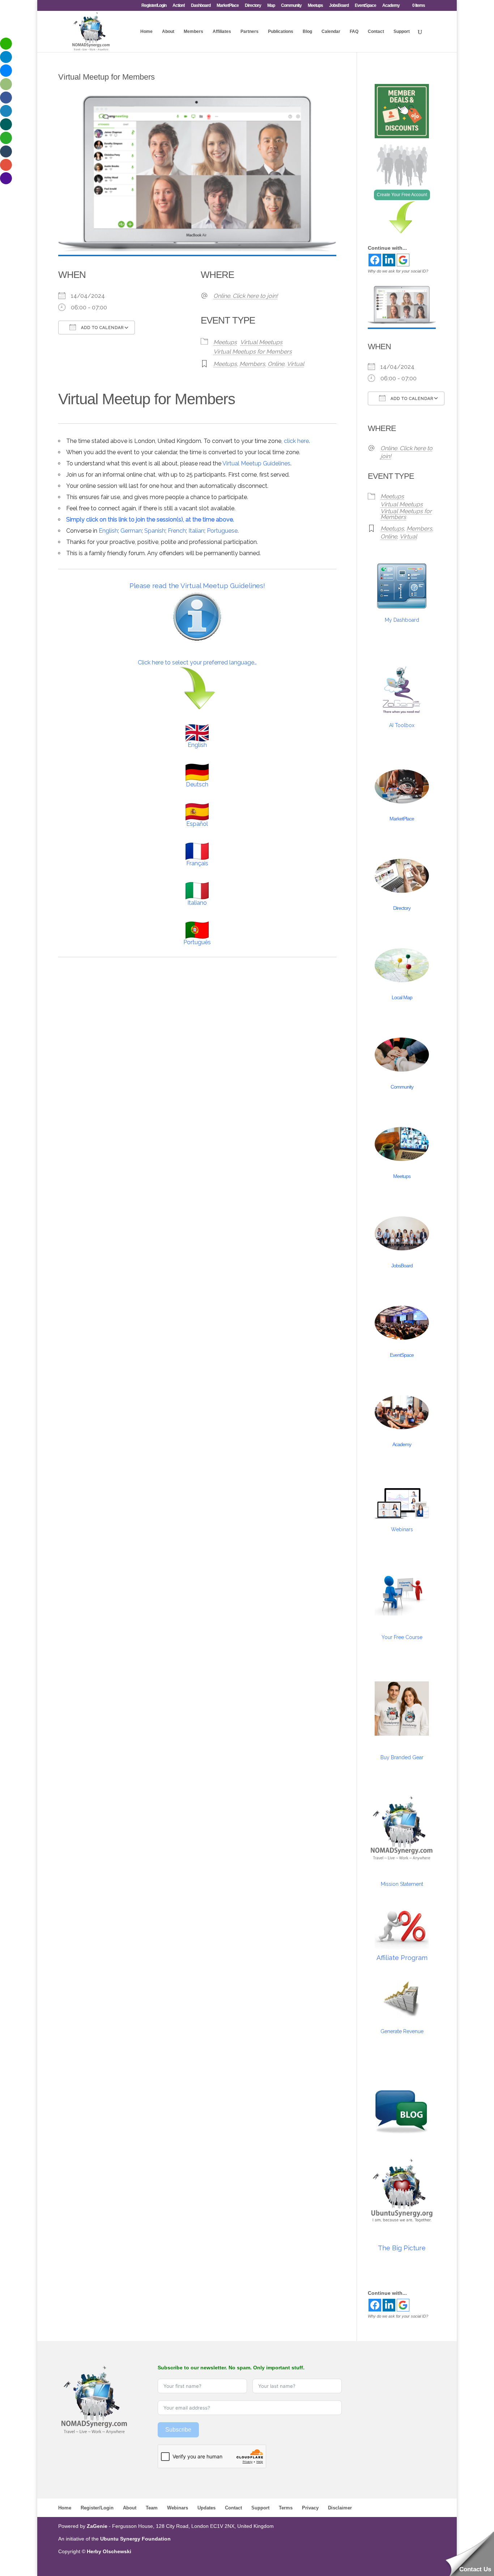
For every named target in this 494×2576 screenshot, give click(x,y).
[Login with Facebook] (375, 260)
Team (152, 2508)
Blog (307, 31)
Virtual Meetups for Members (253, 352)
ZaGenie (97, 2526)
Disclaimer (340, 2508)
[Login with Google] (403, 260)
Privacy (310, 2508)
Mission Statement (402, 1884)
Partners (250, 31)
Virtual (295, 364)
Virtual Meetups (261, 342)
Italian (196, 531)
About (168, 31)
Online (276, 364)
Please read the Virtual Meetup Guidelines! (197, 586)
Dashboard (201, 6)
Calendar (331, 31)
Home (146, 31)
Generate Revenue (402, 2031)
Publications (281, 31)
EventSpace (365, 6)
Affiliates (222, 31)
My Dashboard (402, 620)
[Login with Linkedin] (389, 260)
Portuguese (222, 531)
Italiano (197, 903)
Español (197, 824)
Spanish (155, 531)
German (131, 531)
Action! (179, 6)
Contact (376, 31)
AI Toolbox (402, 725)
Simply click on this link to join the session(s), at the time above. (150, 520)
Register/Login (154, 6)
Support (402, 31)
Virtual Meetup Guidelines (256, 463)
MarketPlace (228, 6)
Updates (206, 2508)
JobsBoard (339, 6)
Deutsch (197, 784)
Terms (286, 2508)
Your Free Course (402, 1637)
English (108, 531)
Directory (253, 6)
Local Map (402, 997)
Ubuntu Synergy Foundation (135, 2539)
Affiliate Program (402, 1958)
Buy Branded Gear (402, 1757)
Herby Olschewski (109, 2551)
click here (296, 441)
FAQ (354, 31)
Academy (391, 6)
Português (197, 942)
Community (291, 6)
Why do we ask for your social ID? (398, 271)
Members (193, 31)
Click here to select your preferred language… (197, 662)
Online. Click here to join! (246, 296)
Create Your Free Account (402, 195)
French (177, 531)
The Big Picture (402, 2248)
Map (271, 6)
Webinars (402, 1529)
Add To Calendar (102, 328)
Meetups (315, 6)
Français (197, 863)
